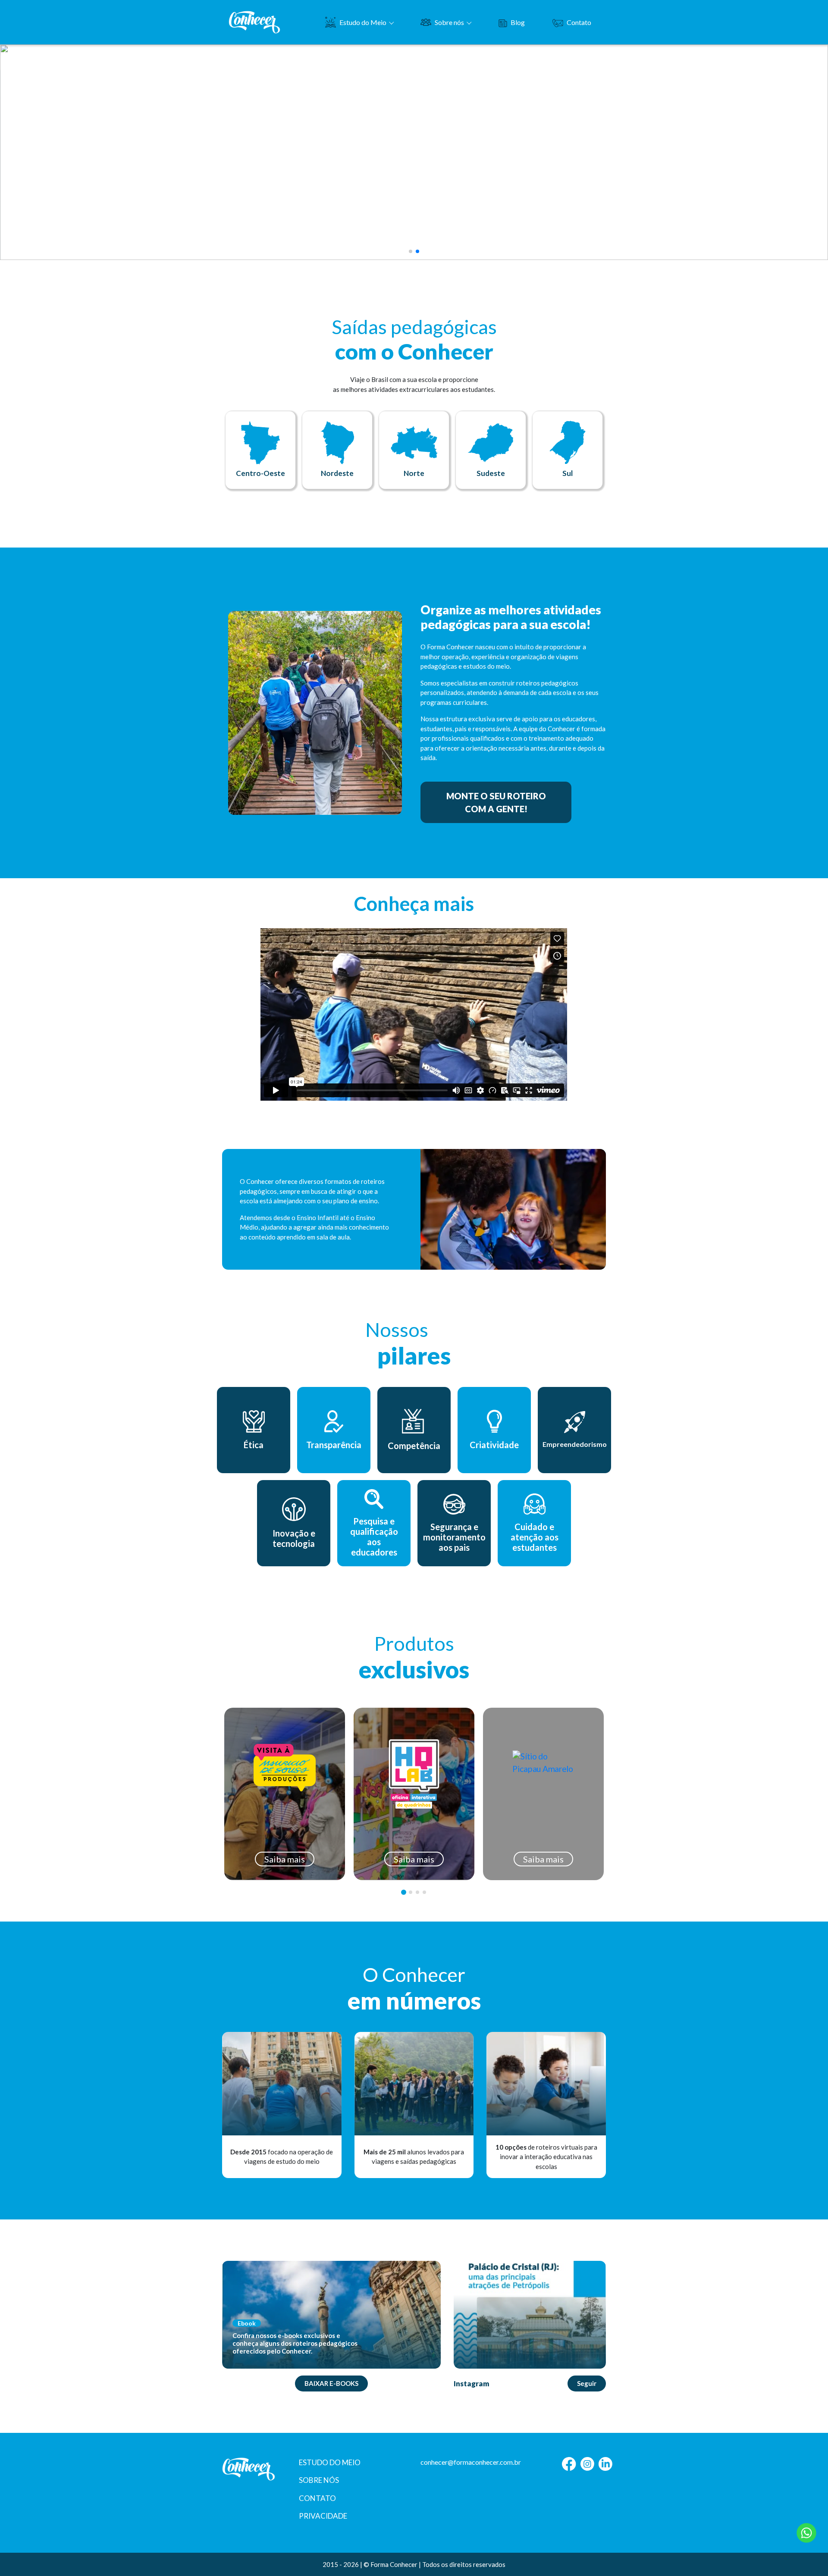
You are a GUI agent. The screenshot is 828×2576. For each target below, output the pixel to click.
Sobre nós (449, 22)
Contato (579, 22)
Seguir (587, 2383)
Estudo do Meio (363, 22)
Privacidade (323, 2516)
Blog (518, 22)
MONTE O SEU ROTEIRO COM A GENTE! (496, 802)
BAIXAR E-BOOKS (331, 2383)
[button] (411, 251)
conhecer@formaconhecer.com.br (471, 2462)
